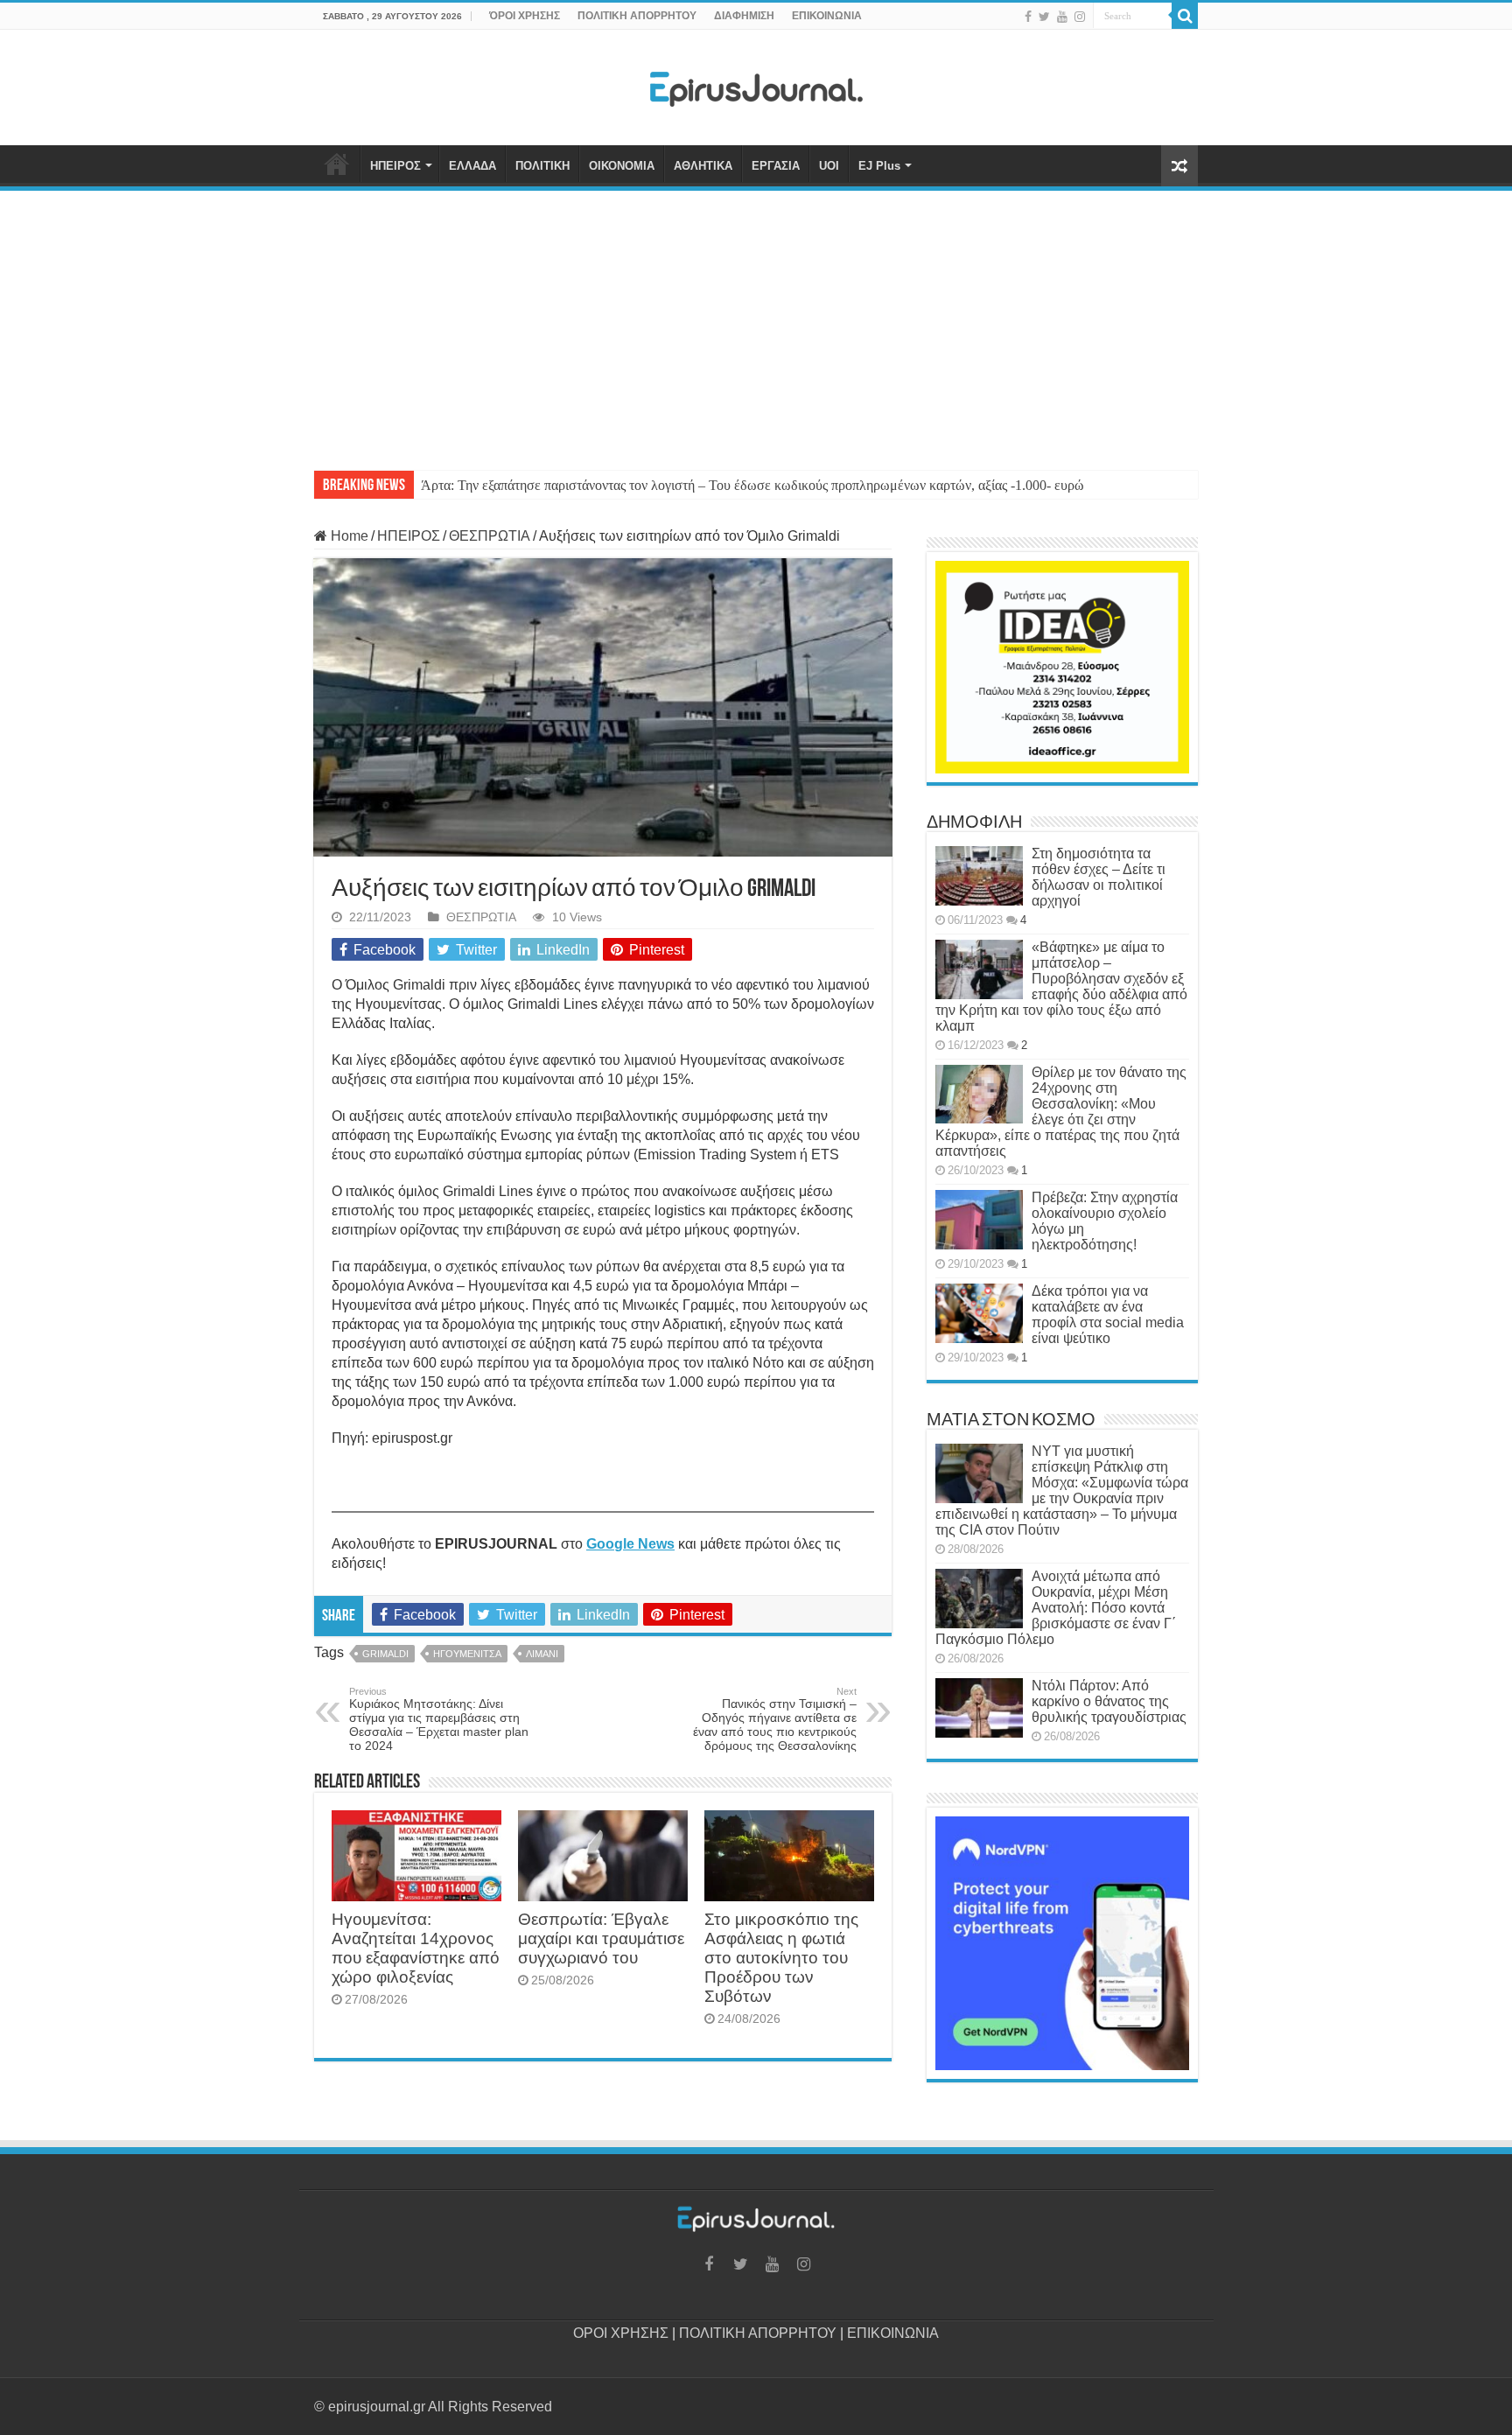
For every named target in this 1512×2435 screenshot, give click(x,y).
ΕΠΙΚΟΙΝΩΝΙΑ (827, 16)
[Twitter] (1044, 17)
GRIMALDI (385, 1654)
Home (348, 536)
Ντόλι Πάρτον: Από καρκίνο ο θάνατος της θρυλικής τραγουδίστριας (1109, 1701)
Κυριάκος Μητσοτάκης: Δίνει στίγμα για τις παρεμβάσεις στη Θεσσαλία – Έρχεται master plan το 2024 (439, 1719)
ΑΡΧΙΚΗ (337, 164)
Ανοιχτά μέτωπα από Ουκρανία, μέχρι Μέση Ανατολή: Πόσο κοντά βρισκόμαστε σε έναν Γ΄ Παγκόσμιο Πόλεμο (1056, 1608)
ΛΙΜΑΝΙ (542, 1654)
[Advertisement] (756, 322)
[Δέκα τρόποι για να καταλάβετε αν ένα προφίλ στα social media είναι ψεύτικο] (979, 1313)
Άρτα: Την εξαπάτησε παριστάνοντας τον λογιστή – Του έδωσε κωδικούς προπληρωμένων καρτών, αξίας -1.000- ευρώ (752, 485)
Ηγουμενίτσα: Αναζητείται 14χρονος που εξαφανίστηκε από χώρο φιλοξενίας (416, 1948)
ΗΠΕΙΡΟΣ (395, 166)
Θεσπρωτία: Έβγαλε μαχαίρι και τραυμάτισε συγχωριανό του (601, 1938)
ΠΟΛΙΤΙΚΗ (542, 166)
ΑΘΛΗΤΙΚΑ (703, 166)
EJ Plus (879, 166)
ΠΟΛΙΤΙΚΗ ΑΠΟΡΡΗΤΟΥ (637, 16)
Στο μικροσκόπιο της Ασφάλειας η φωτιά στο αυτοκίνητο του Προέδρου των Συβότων (781, 1958)
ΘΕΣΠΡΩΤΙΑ (490, 536)
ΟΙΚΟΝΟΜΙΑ (622, 166)
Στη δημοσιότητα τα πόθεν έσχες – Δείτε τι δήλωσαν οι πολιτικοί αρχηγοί (1099, 877)
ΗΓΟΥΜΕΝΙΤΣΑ (467, 1654)
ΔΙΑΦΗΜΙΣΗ (744, 16)
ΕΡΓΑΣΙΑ (776, 166)
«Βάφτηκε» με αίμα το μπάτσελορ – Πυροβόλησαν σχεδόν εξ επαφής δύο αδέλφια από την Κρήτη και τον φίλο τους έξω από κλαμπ (1061, 987)
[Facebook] (1028, 17)
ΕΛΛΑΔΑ (472, 166)
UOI (829, 166)
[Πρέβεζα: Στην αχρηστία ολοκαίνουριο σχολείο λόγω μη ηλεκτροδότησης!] (979, 1220)
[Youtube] (1062, 17)
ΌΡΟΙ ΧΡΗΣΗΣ (525, 16)
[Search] (1185, 16)
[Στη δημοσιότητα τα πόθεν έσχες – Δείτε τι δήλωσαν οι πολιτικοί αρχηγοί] (979, 876)
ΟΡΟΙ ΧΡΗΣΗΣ (621, 2333)
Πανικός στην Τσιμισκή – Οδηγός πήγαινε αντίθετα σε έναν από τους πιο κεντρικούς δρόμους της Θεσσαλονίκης (775, 1719)
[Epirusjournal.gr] (756, 84)
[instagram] (1080, 17)
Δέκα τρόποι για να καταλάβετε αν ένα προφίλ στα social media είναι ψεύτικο (1108, 1315)
